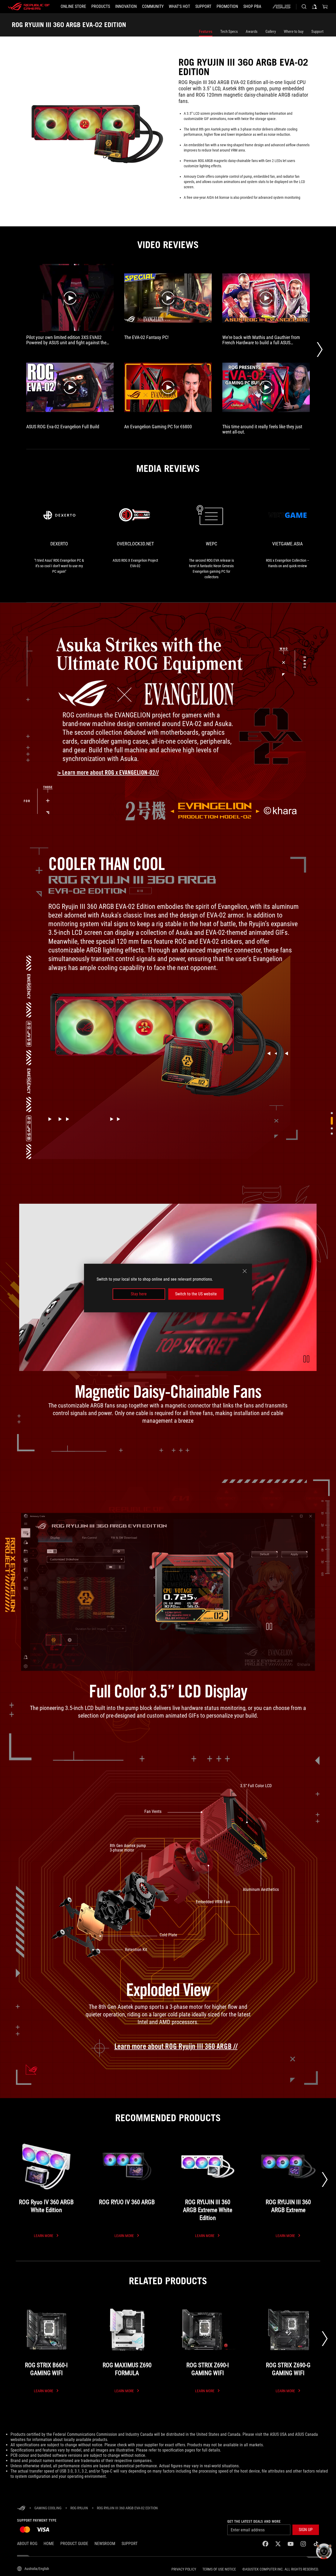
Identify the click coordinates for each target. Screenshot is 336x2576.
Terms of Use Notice (219, 2569)
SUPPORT (130, 2544)
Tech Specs (229, 32)
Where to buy (294, 32)
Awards (252, 32)
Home (49, 2544)
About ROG (27, 2544)
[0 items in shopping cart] (325, 7)
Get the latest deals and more (254, 2521)
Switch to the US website (196, 1294)
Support (317, 32)
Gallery (271, 32)
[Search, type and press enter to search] (304, 7)
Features (206, 32)
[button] (306, 1359)
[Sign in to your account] (314, 7)
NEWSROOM (105, 2544)
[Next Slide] (320, 350)
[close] (245, 1271)
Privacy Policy (184, 2569)
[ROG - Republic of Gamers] (29, 7)
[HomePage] (21, 2508)
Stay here (139, 1294)
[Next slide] (325, 2179)
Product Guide (74, 2544)
